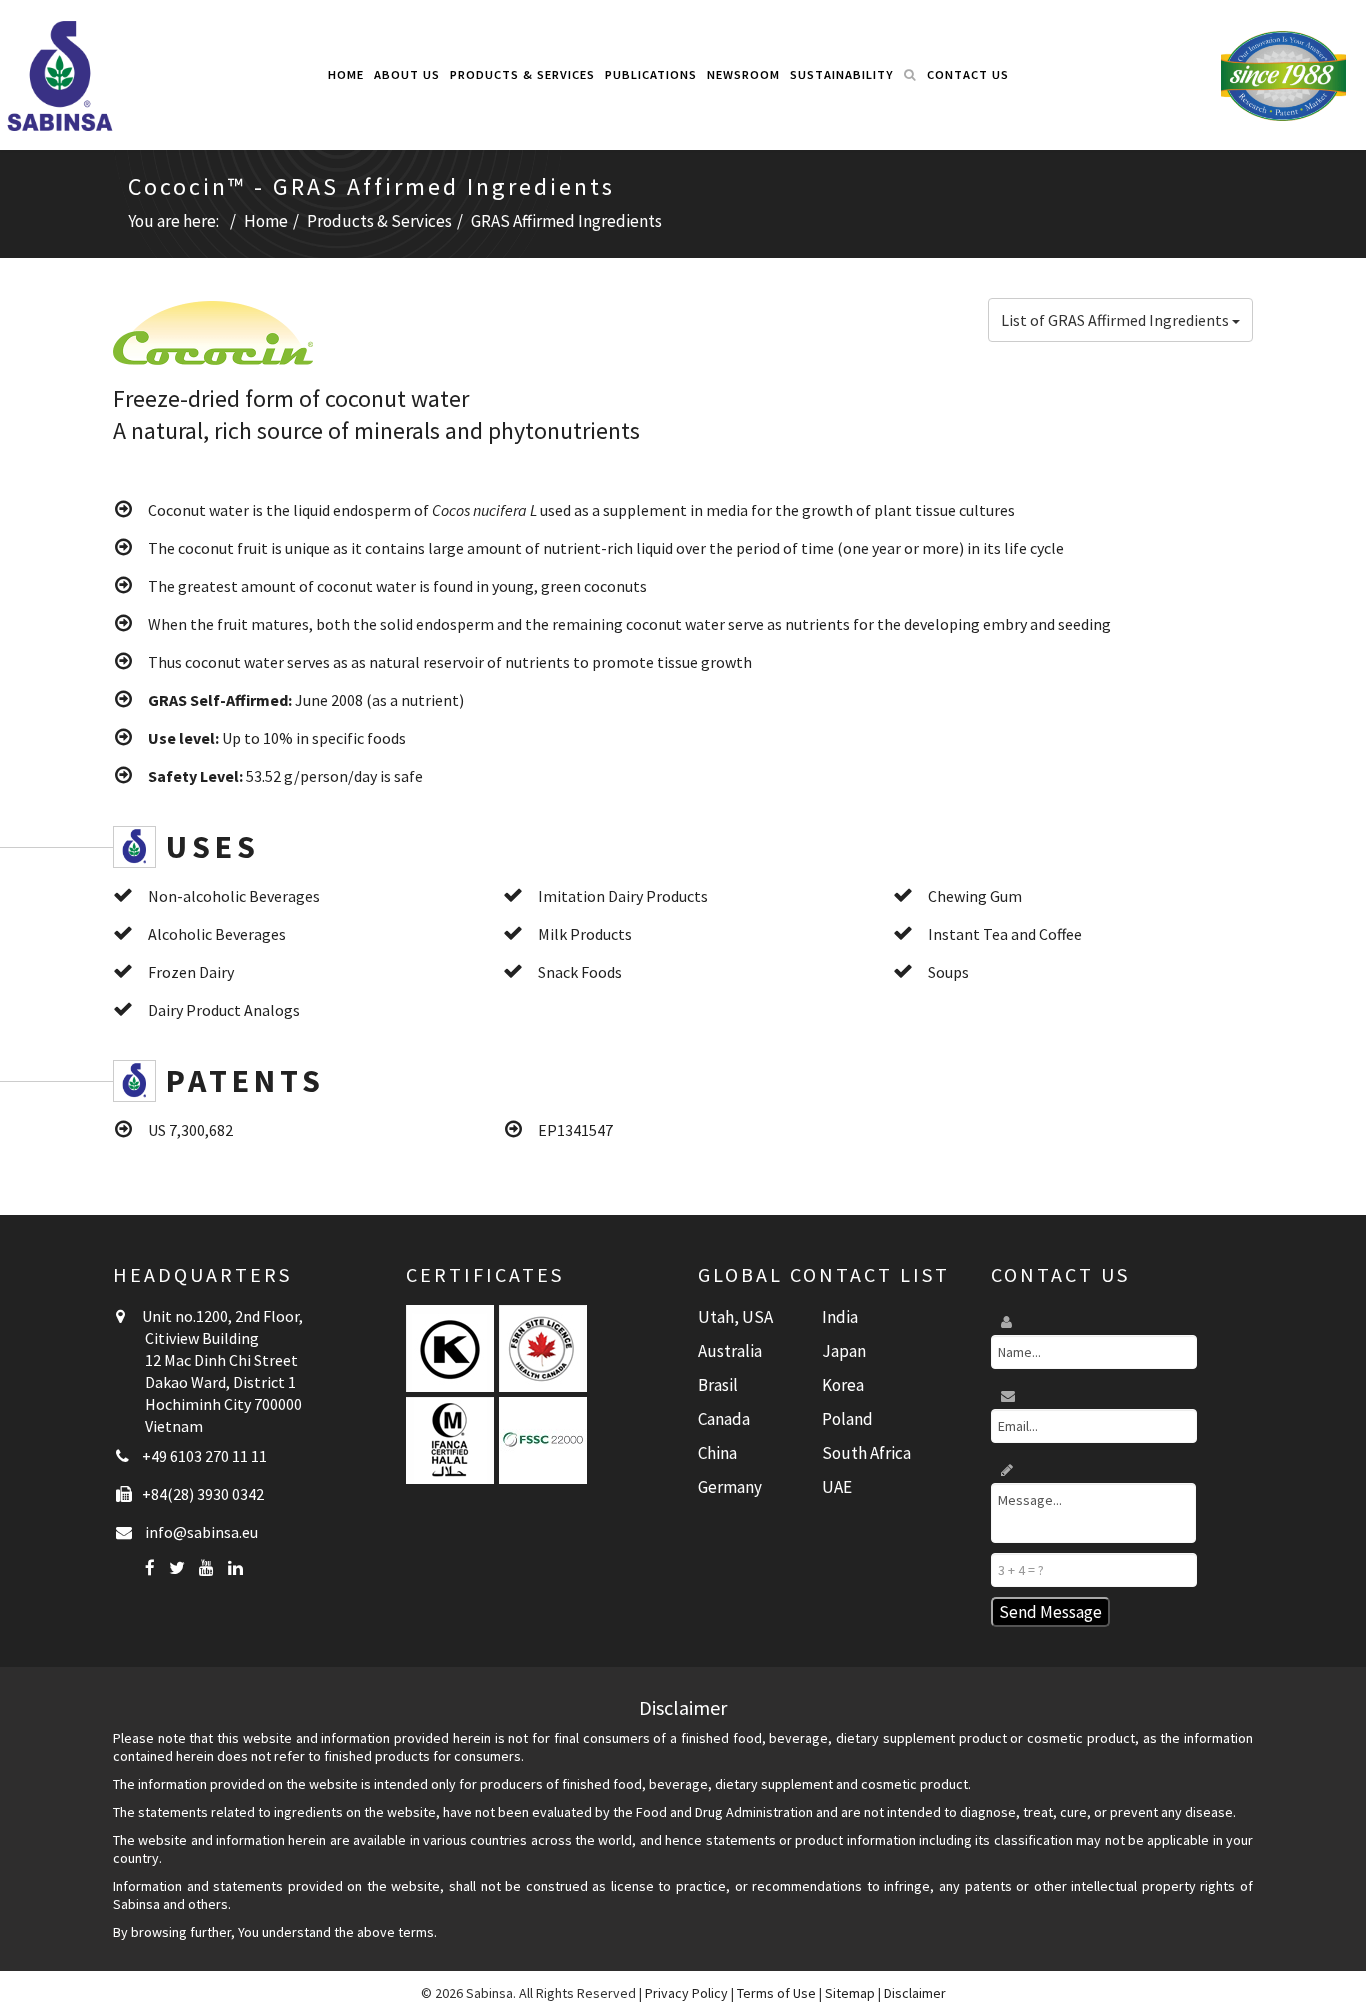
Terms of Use (776, 1993)
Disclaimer (915, 1993)
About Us (407, 74)
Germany (730, 1487)
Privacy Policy (686, 1993)
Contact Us (968, 74)
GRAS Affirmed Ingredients (566, 221)
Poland (847, 1419)
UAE (837, 1487)
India (840, 1317)
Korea (843, 1385)
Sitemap (850, 1993)
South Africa (866, 1453)
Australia (730, 1351)
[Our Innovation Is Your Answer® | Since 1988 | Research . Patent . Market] (1283, 75)
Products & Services (522, 74)
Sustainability (842, 74)
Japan (844, 1351)
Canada (724, 1419)
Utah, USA (735, 1317)
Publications (651, 74)
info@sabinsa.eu (201, 1532)
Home (346, 74)
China (717, 1453)
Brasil (718, 1385)
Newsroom (743, 74)
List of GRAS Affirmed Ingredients (1116, 320)
